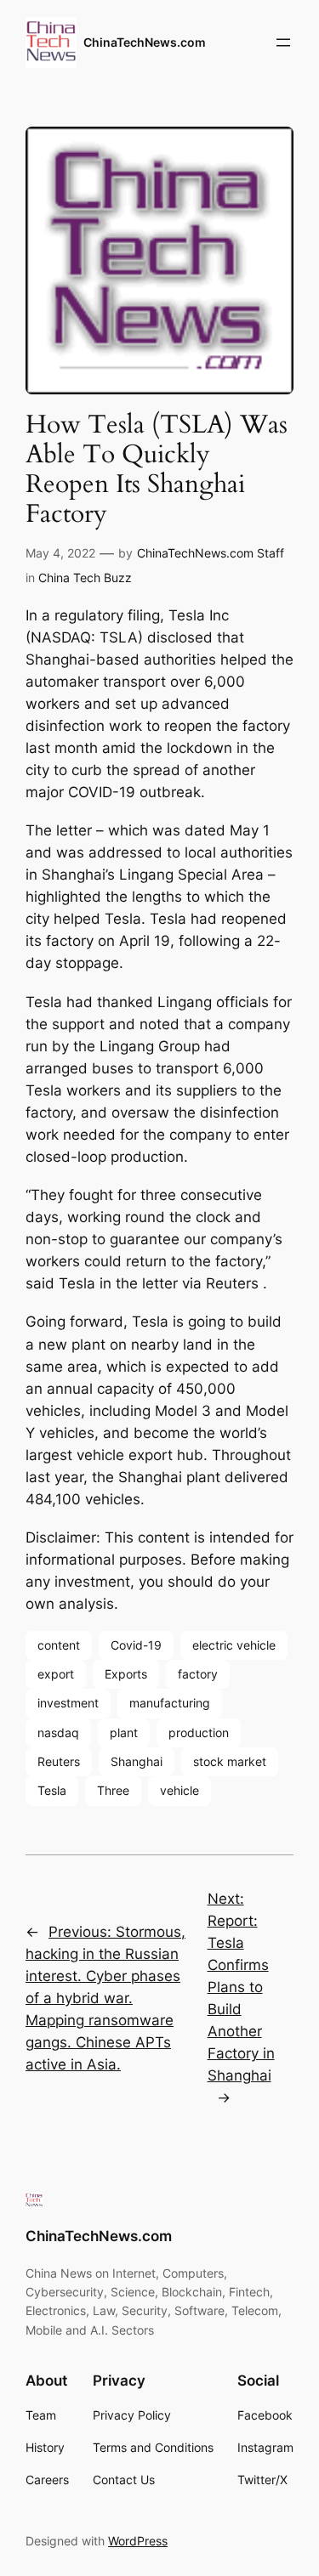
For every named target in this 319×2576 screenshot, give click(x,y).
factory (198, 1674)
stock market (230, 1761)
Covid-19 (136, 1645)
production (199, 1732)
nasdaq (58, 1732)
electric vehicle (234, 1645)
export (56, 1674)
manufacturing (170, 1703)
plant (124, 1732)
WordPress (138, 2541)
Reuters (59, 1761)
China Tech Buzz (85, 577)
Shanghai (137, 1761)
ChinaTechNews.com (145, 42)
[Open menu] (283, 42)
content (59, 1645)
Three (113, 1790)
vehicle (179, 1790)
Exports (126, 1674)
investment (68, 1703)
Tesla (52, 1790)
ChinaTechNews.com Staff (211, 553)
